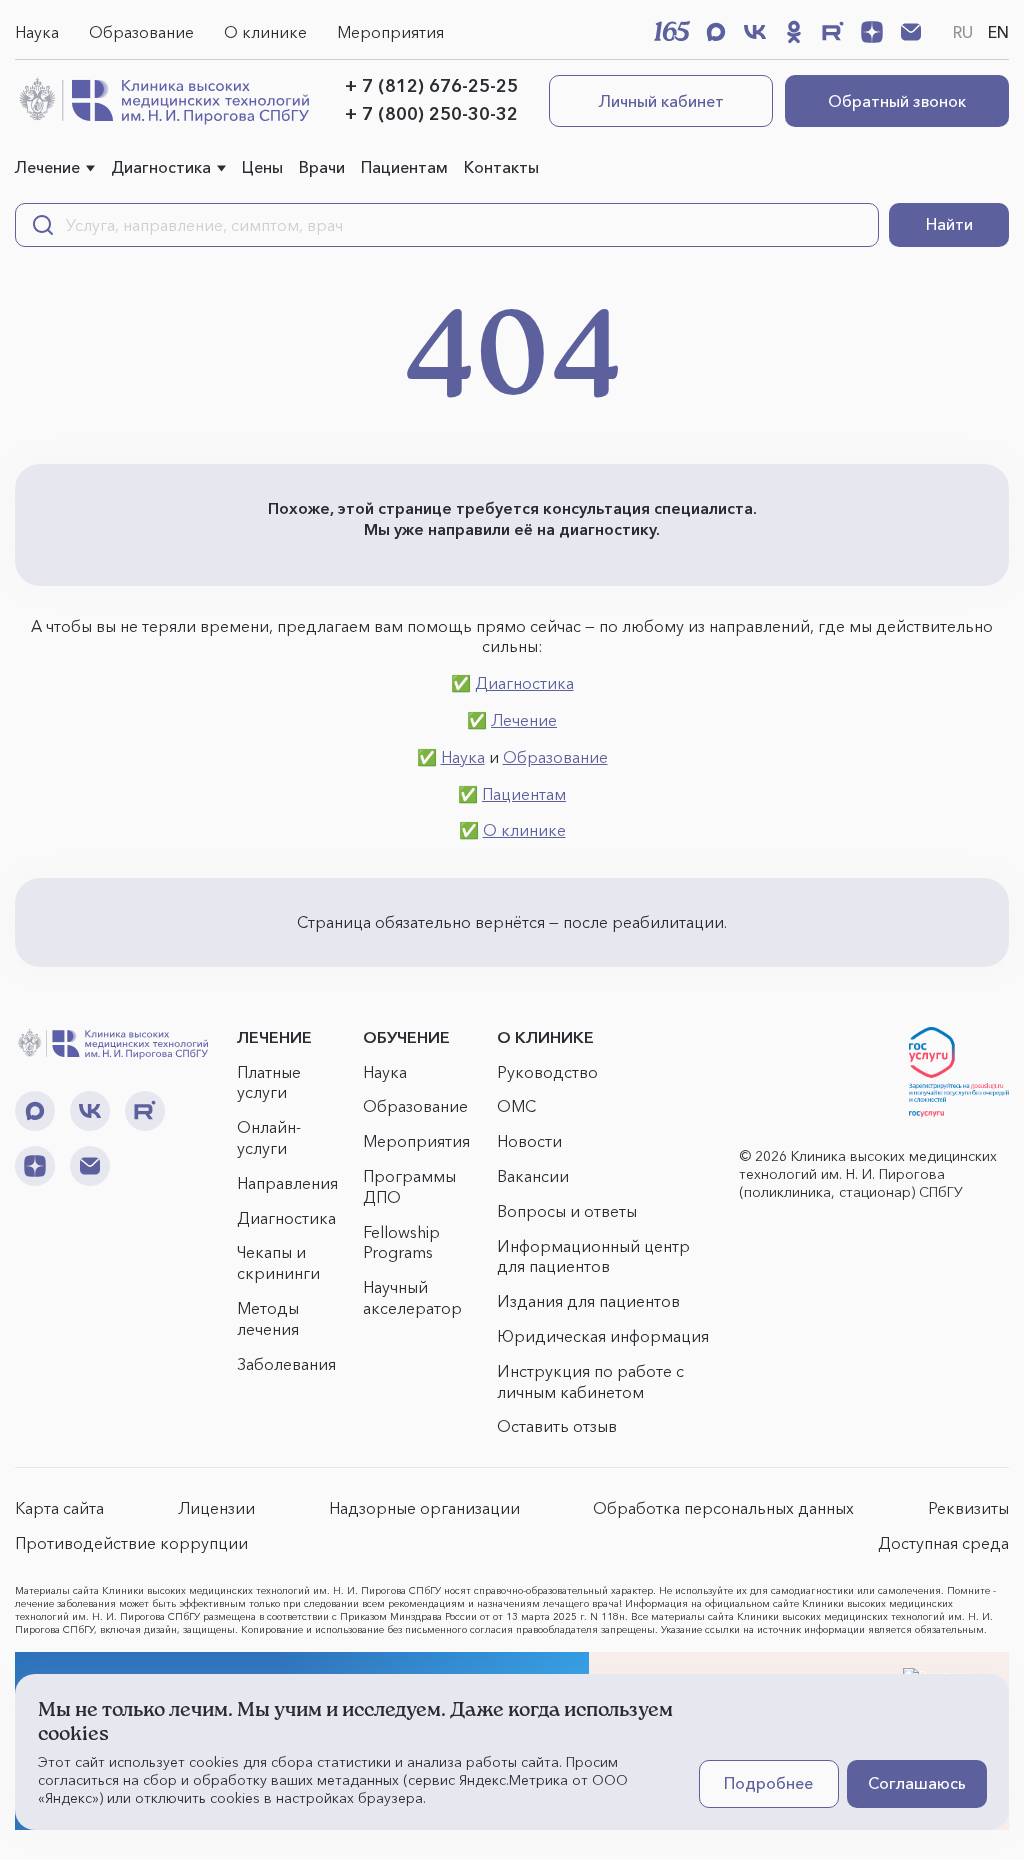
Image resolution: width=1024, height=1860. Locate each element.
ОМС (516, 1106)
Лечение (47, 167)
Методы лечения (268, 1318)
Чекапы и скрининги (278, 1262)
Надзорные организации (424, 1508)
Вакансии (533, 1176)
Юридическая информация (603, 1336)
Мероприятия (390, 32)
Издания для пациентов (588, 1301)
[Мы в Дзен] (872, 32)
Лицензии (216, 1508)
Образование (141, 32)
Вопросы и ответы (567, 1211)
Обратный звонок (897, 101)
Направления (287, 1183)
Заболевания (286, 1364)
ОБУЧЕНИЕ (406, 1037)
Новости (529, 1141)
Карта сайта (59, 1508)
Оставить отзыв (557, 1426)
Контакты (501, 167)
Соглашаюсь (917, 1783)
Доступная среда (943, 1543)
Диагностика (161, 167)
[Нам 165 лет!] (672, 31)
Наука (37, 32)
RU (963, 32)
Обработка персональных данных (723, 1508)
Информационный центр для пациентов (593, 1256)
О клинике (265, 32)
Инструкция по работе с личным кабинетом (590, 1381)
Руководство (547, 1072)
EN (998, 32)
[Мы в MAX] (716, 32)
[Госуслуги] (959, 1072)
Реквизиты (968, 1508)
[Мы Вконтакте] (755, 32)
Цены (262, 167)
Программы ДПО (409, 1186)
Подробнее (768, 1783)
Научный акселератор (412, 1297)
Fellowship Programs (401, 1242)
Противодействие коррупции (131, 1543)
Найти (949, 224)
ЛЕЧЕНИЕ (274, 1037)
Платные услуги (269, 1082)
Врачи (322, 167)
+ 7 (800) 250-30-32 (431, 114)
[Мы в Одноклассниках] (794, 32)
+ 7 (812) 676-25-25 (431, 86)
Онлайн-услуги (269, 1137)
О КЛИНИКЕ (545, 1037)
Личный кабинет (661, 101)
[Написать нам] (911, 32)
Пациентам (404, 167)
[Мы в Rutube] (833, 32)
